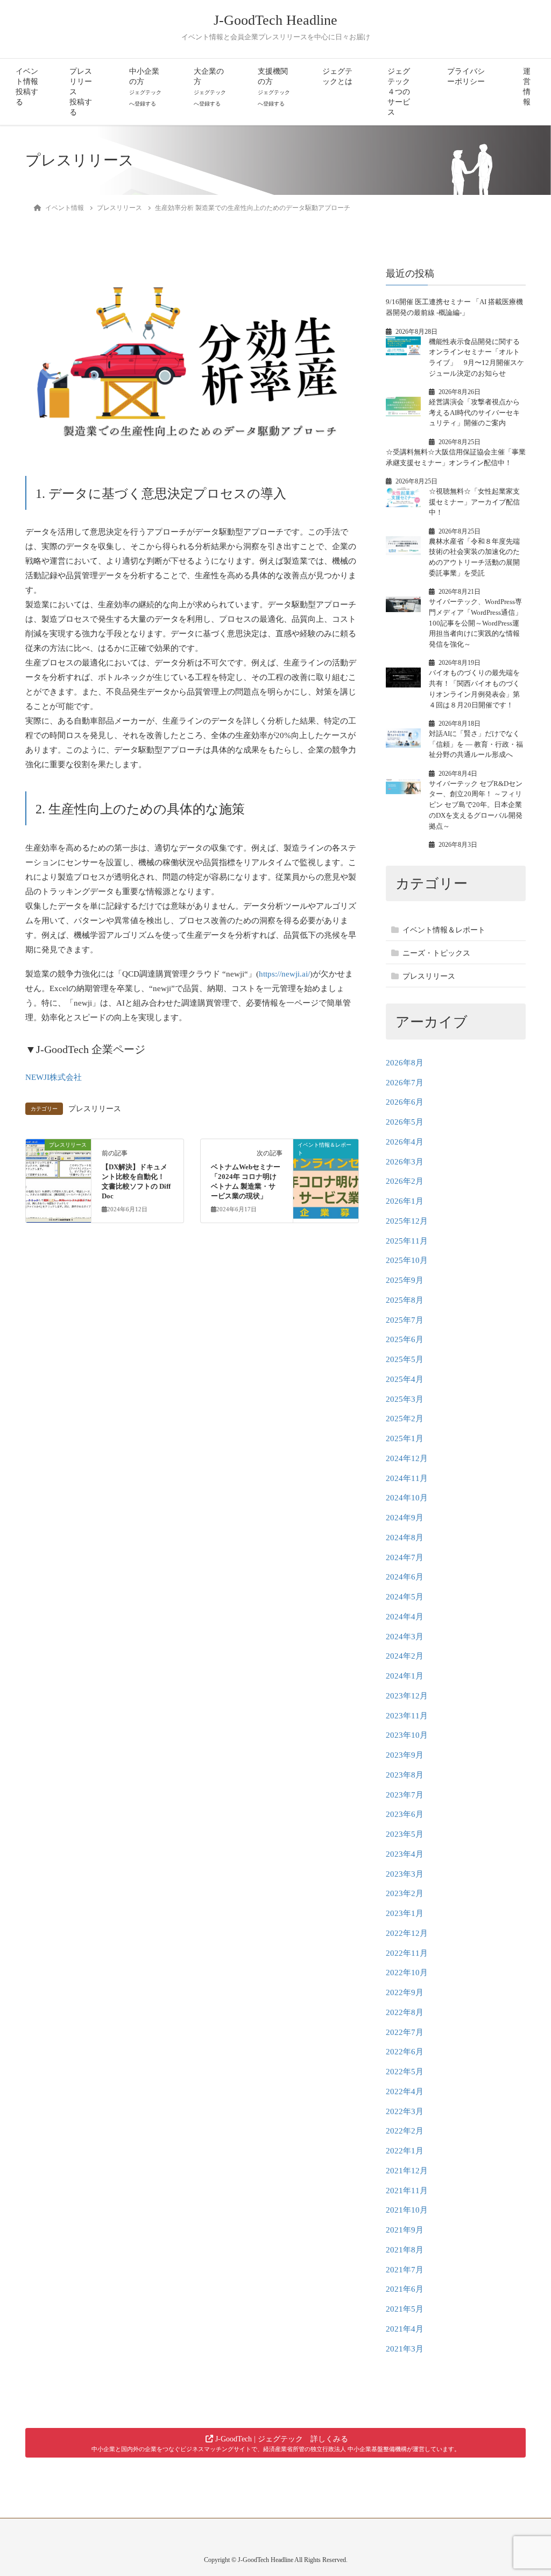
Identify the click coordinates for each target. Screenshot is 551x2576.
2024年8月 (405, 1538)
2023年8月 (405, 1775)
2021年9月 (405, 2230)
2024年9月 (405, 1518)
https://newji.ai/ (284, 974)
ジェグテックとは (337, 76)
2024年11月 (407, 1478)
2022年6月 (405, 2052)
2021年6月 (405, 2289)
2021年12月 (407, 2171)
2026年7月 (405, 1083)
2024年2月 (405, 1656)
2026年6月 (405, 1102)
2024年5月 (405, 1597)
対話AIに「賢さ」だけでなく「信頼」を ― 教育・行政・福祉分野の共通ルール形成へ (476, 744)
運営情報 (527, 87)
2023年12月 (407, 1696)
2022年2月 (405, 2131)
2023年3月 (405, 1874)
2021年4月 (405, 2329)
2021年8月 (405, 2250)
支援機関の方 (274, 87)
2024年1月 (405, 1676)
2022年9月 (405, 1992)
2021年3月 (405, 2349)
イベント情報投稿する (27, 87)
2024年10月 (407, 1498)
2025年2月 (405, 1419)
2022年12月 (407, 1933)
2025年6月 (405, 1339)
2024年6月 (405, 1577)
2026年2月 (405, 1181)
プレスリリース (95, 1109)
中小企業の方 (145, 87)
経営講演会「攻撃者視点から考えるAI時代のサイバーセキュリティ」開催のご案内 (474, 412)
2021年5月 (405, 2309)
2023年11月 (407, 1716)
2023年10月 (407, 1735)
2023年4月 (405, 1854)
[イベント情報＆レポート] (326, 1178)
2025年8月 (405, 1300)
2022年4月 (405, 2091)
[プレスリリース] (58, 1178)
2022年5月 (405, 2072)
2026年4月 (405, 1142)
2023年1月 (405, 1913)
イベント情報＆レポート (444, 930)
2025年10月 (407, 1260)
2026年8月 (405, 1063)
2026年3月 (405, 1162)
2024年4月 (405, 1617)
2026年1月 (405, 1201)
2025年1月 (405, 1438)
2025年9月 (405, 1280)
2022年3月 (405, 2111)
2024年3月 (405, 1637)
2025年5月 (405, 1359)
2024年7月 (405, 1557)
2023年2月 (405, 1893)
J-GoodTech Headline (275, 20)
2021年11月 (407, 2191)
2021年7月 (405, 2270)
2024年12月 (407, 1458)
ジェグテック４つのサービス (399, 92)
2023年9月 (405, 1755)
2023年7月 (405, 1795)
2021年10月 (407, 2210)
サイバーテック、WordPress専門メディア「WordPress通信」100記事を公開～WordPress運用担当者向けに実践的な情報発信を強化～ (475, 623)
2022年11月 (407, 1953)
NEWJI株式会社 (54, 1077)
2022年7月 (405, 2032)
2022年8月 (405, 2012)
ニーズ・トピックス (436, 953)
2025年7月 (405, 1320)
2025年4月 (405, 1379)
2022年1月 (405, 2151)
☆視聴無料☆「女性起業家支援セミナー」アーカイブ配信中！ (474, 502)
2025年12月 (407, 1221)
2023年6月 (405, 1814)
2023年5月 (405, 1834)
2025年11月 (407, 1241)
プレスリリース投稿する (81, 92)
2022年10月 (407, 1973)
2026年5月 (405, 1122)
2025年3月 (405, 1399)
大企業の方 (210, 87)
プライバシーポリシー (466, 76)
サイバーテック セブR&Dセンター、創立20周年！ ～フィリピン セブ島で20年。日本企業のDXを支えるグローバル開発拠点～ (476, 805)
